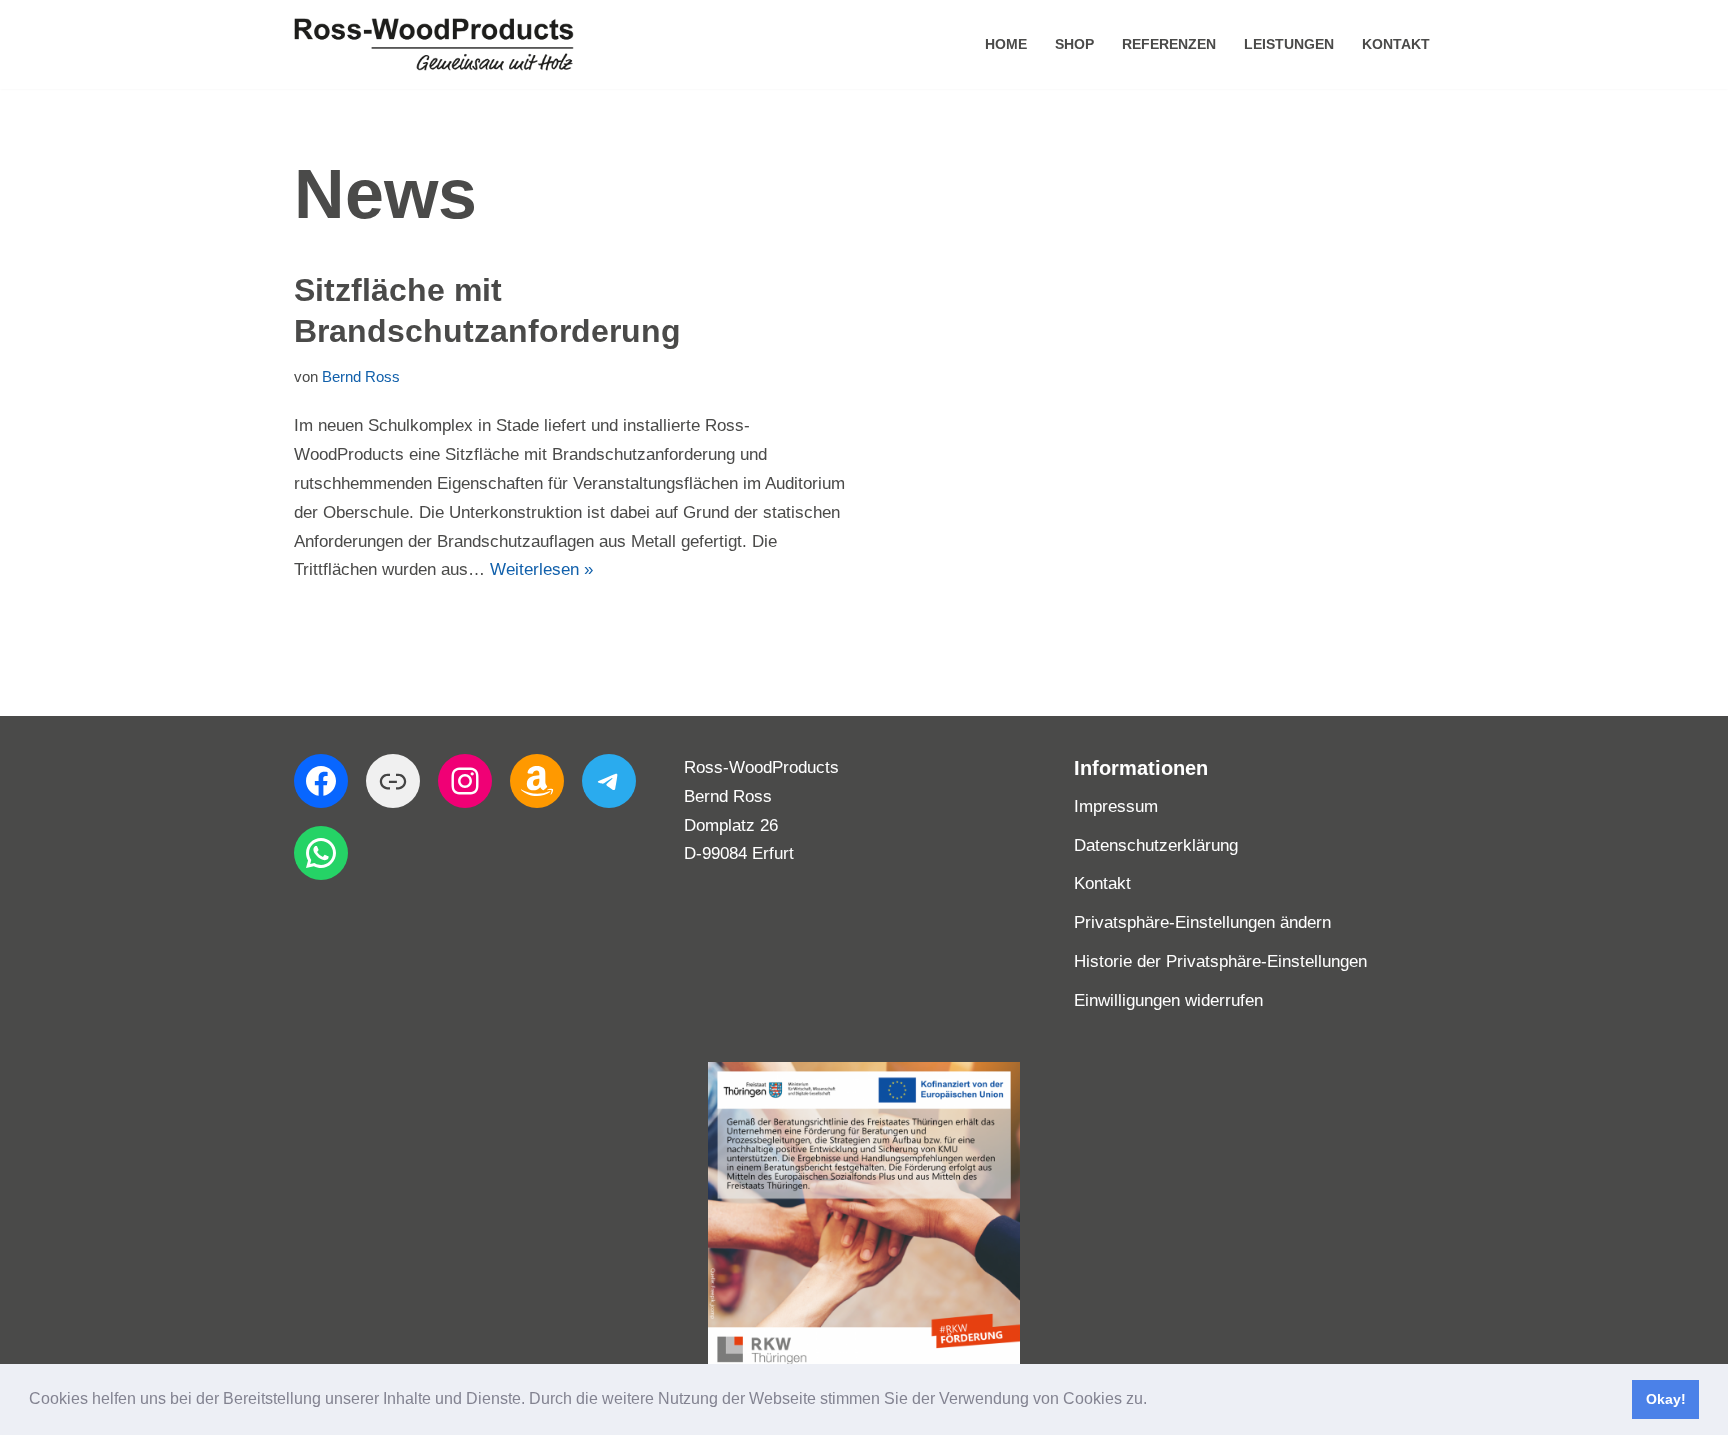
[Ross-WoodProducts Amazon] (537, 781)
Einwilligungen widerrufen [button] (1168, 1000)
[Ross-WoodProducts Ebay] (393, 781)
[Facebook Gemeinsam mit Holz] (321, 781)
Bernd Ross (361, 376)
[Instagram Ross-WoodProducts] (465, 781)
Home (1006, 44)
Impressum (1116, 806)
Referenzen (1169, 44)
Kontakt (1396, 44)
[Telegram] (609, 781)
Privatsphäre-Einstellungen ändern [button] (1202, 922)
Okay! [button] (1666, 1399)
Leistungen (1289, 44)
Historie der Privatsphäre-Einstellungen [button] (1220, 961)
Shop (1074, 44)
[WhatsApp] (321, 853)
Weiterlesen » (541, 569)
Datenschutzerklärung (1156, 845)
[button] (1154, 1401)
